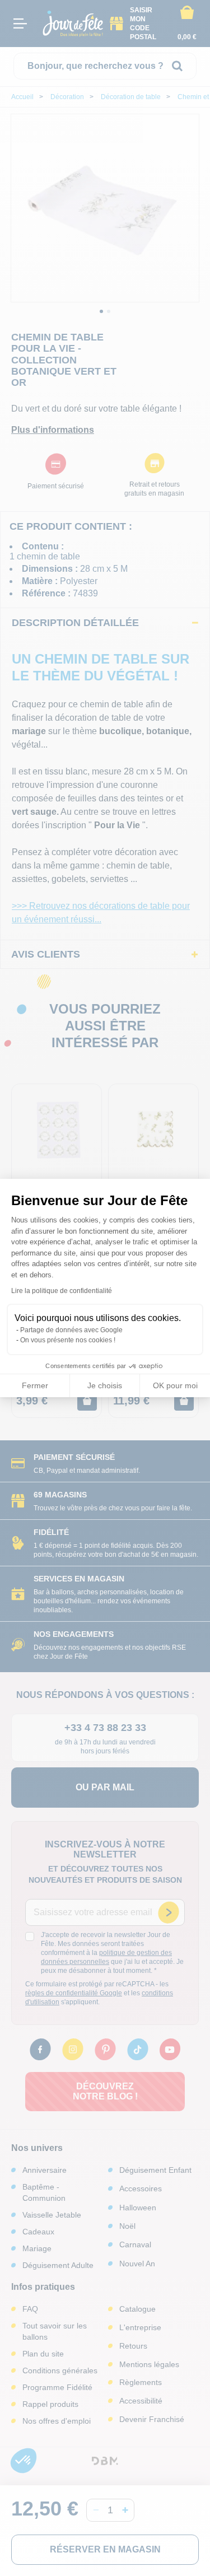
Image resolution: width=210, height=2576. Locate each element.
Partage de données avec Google (71, 1330)
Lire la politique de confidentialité (62, 1291)
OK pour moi (175, 1385)
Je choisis (105, 1385)
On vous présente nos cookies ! (68, 1340)
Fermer (35, 1385)
